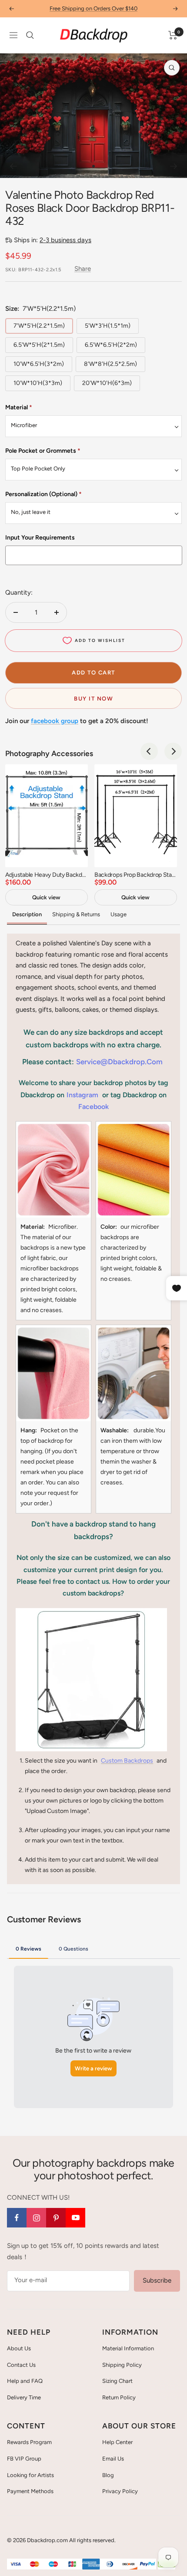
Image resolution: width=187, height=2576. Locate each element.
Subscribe (157, 2280)
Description (27, 914)
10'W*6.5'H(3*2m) (39, 364)
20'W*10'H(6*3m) (107, 383)
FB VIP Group (24, 2459)
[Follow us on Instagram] (36, 2218)
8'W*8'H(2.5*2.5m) (110, 364)
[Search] (30, 35)
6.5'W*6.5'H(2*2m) (111, 345)
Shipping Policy (122, 2365)
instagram (82, 1095)
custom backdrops (127, 1761)
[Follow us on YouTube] (75, 2218)
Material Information (128, 2348)
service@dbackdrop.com (119, 1062)
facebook (93, 1107)
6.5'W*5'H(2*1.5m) (39, 345)
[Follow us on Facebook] (17, 2218)
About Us (19, 2348)
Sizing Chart (117, 2381)
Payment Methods (30, 2491)
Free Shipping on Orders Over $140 (93, 8)
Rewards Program (29, 2442)
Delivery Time (24, 2397)
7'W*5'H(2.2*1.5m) (39, 326)
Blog (108, 2475)
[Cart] (173, 35)
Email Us (113, 2459)
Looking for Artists (30, 2475)
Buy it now (93, 699)
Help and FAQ (25, 2381)
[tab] (28, 1948)
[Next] (174, 166)
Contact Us (21, 2365)
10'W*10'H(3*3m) (38, 383)
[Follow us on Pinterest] (56, 2218)
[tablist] (93, 1948)
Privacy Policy (120, 2491)
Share (83, 269)
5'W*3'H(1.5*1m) (108, 326)
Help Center (117, 2442)
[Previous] (13, 166)
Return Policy (119, 2397)
